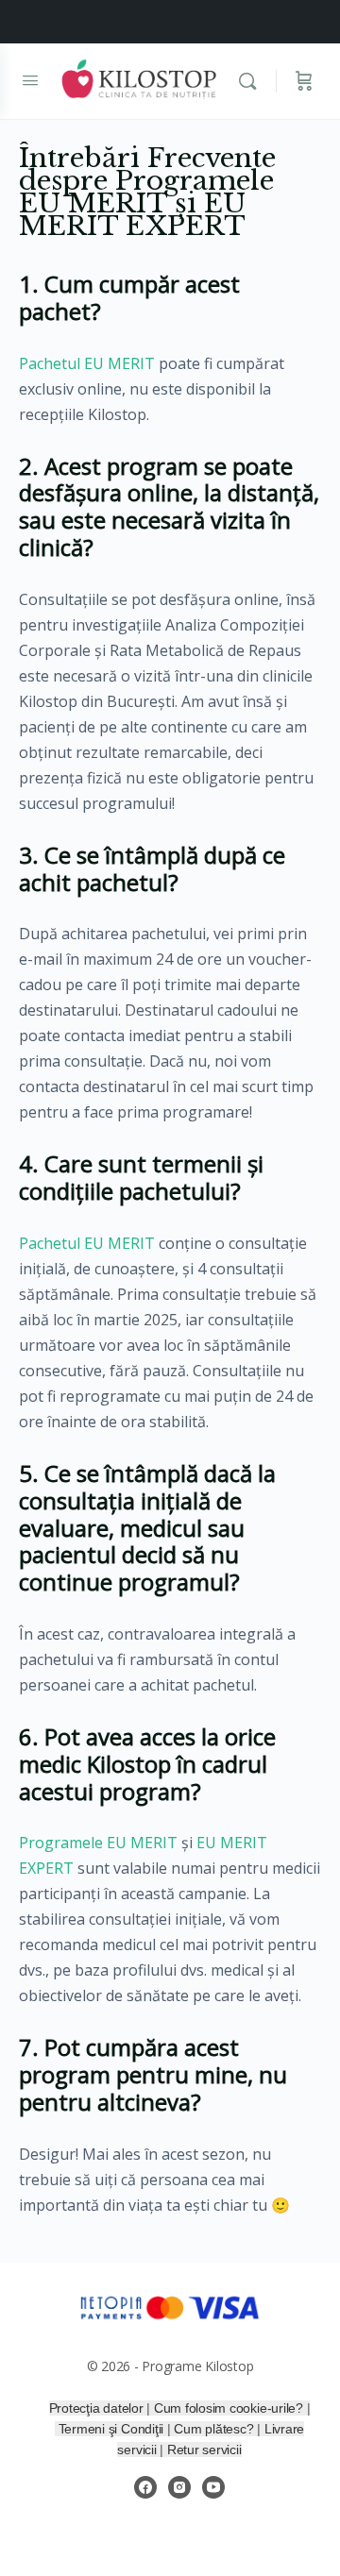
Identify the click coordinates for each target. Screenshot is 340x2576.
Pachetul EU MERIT (87, 363)
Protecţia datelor (96, 2408)
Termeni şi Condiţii (113, 2429)
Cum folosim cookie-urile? (229, 2408)
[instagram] (179, 2487)
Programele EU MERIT (98, 1843)
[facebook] (145, 2487)
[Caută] (252, 81)
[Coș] (304, 81)
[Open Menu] (30, 79)
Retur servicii (204, 2450)
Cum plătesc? (215, 2429)
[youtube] (213, 2487)
